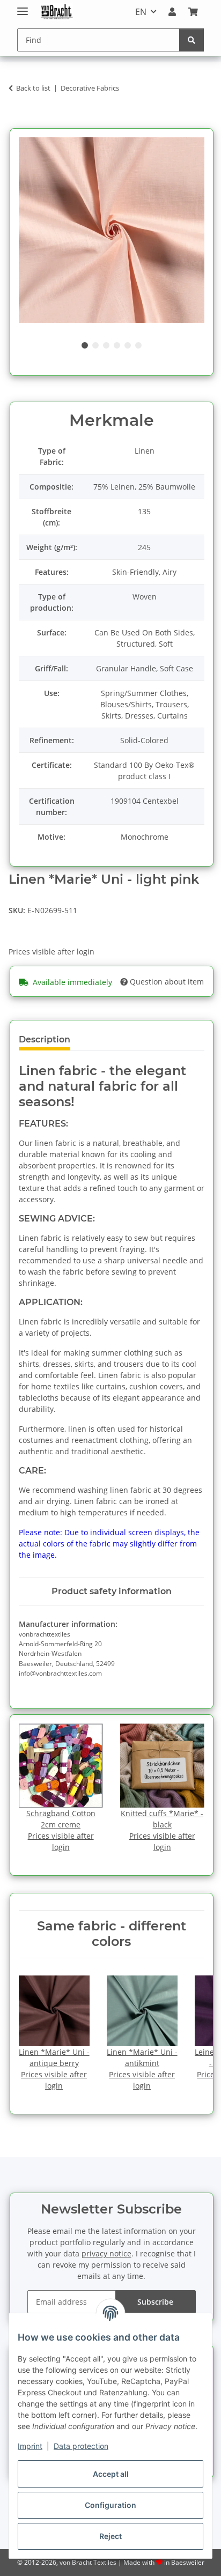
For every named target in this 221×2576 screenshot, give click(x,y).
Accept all (111, 2474)
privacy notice (106, 2253)
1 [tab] (85, 345)
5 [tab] (128, 345)
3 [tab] (106, 345)
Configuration (110, 2505)
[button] (172, 12)
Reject (110, 2536)
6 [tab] (138, 345)
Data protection (81, 2446)
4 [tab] (117, 345)
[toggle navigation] (23, 7)
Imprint (30, 2446)
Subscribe (155, 2302)
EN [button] (141, 12)
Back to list (33, 88)
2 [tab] (95, 345)
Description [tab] (45, 1039)
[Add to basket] (17, 122)
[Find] (191, 40)
